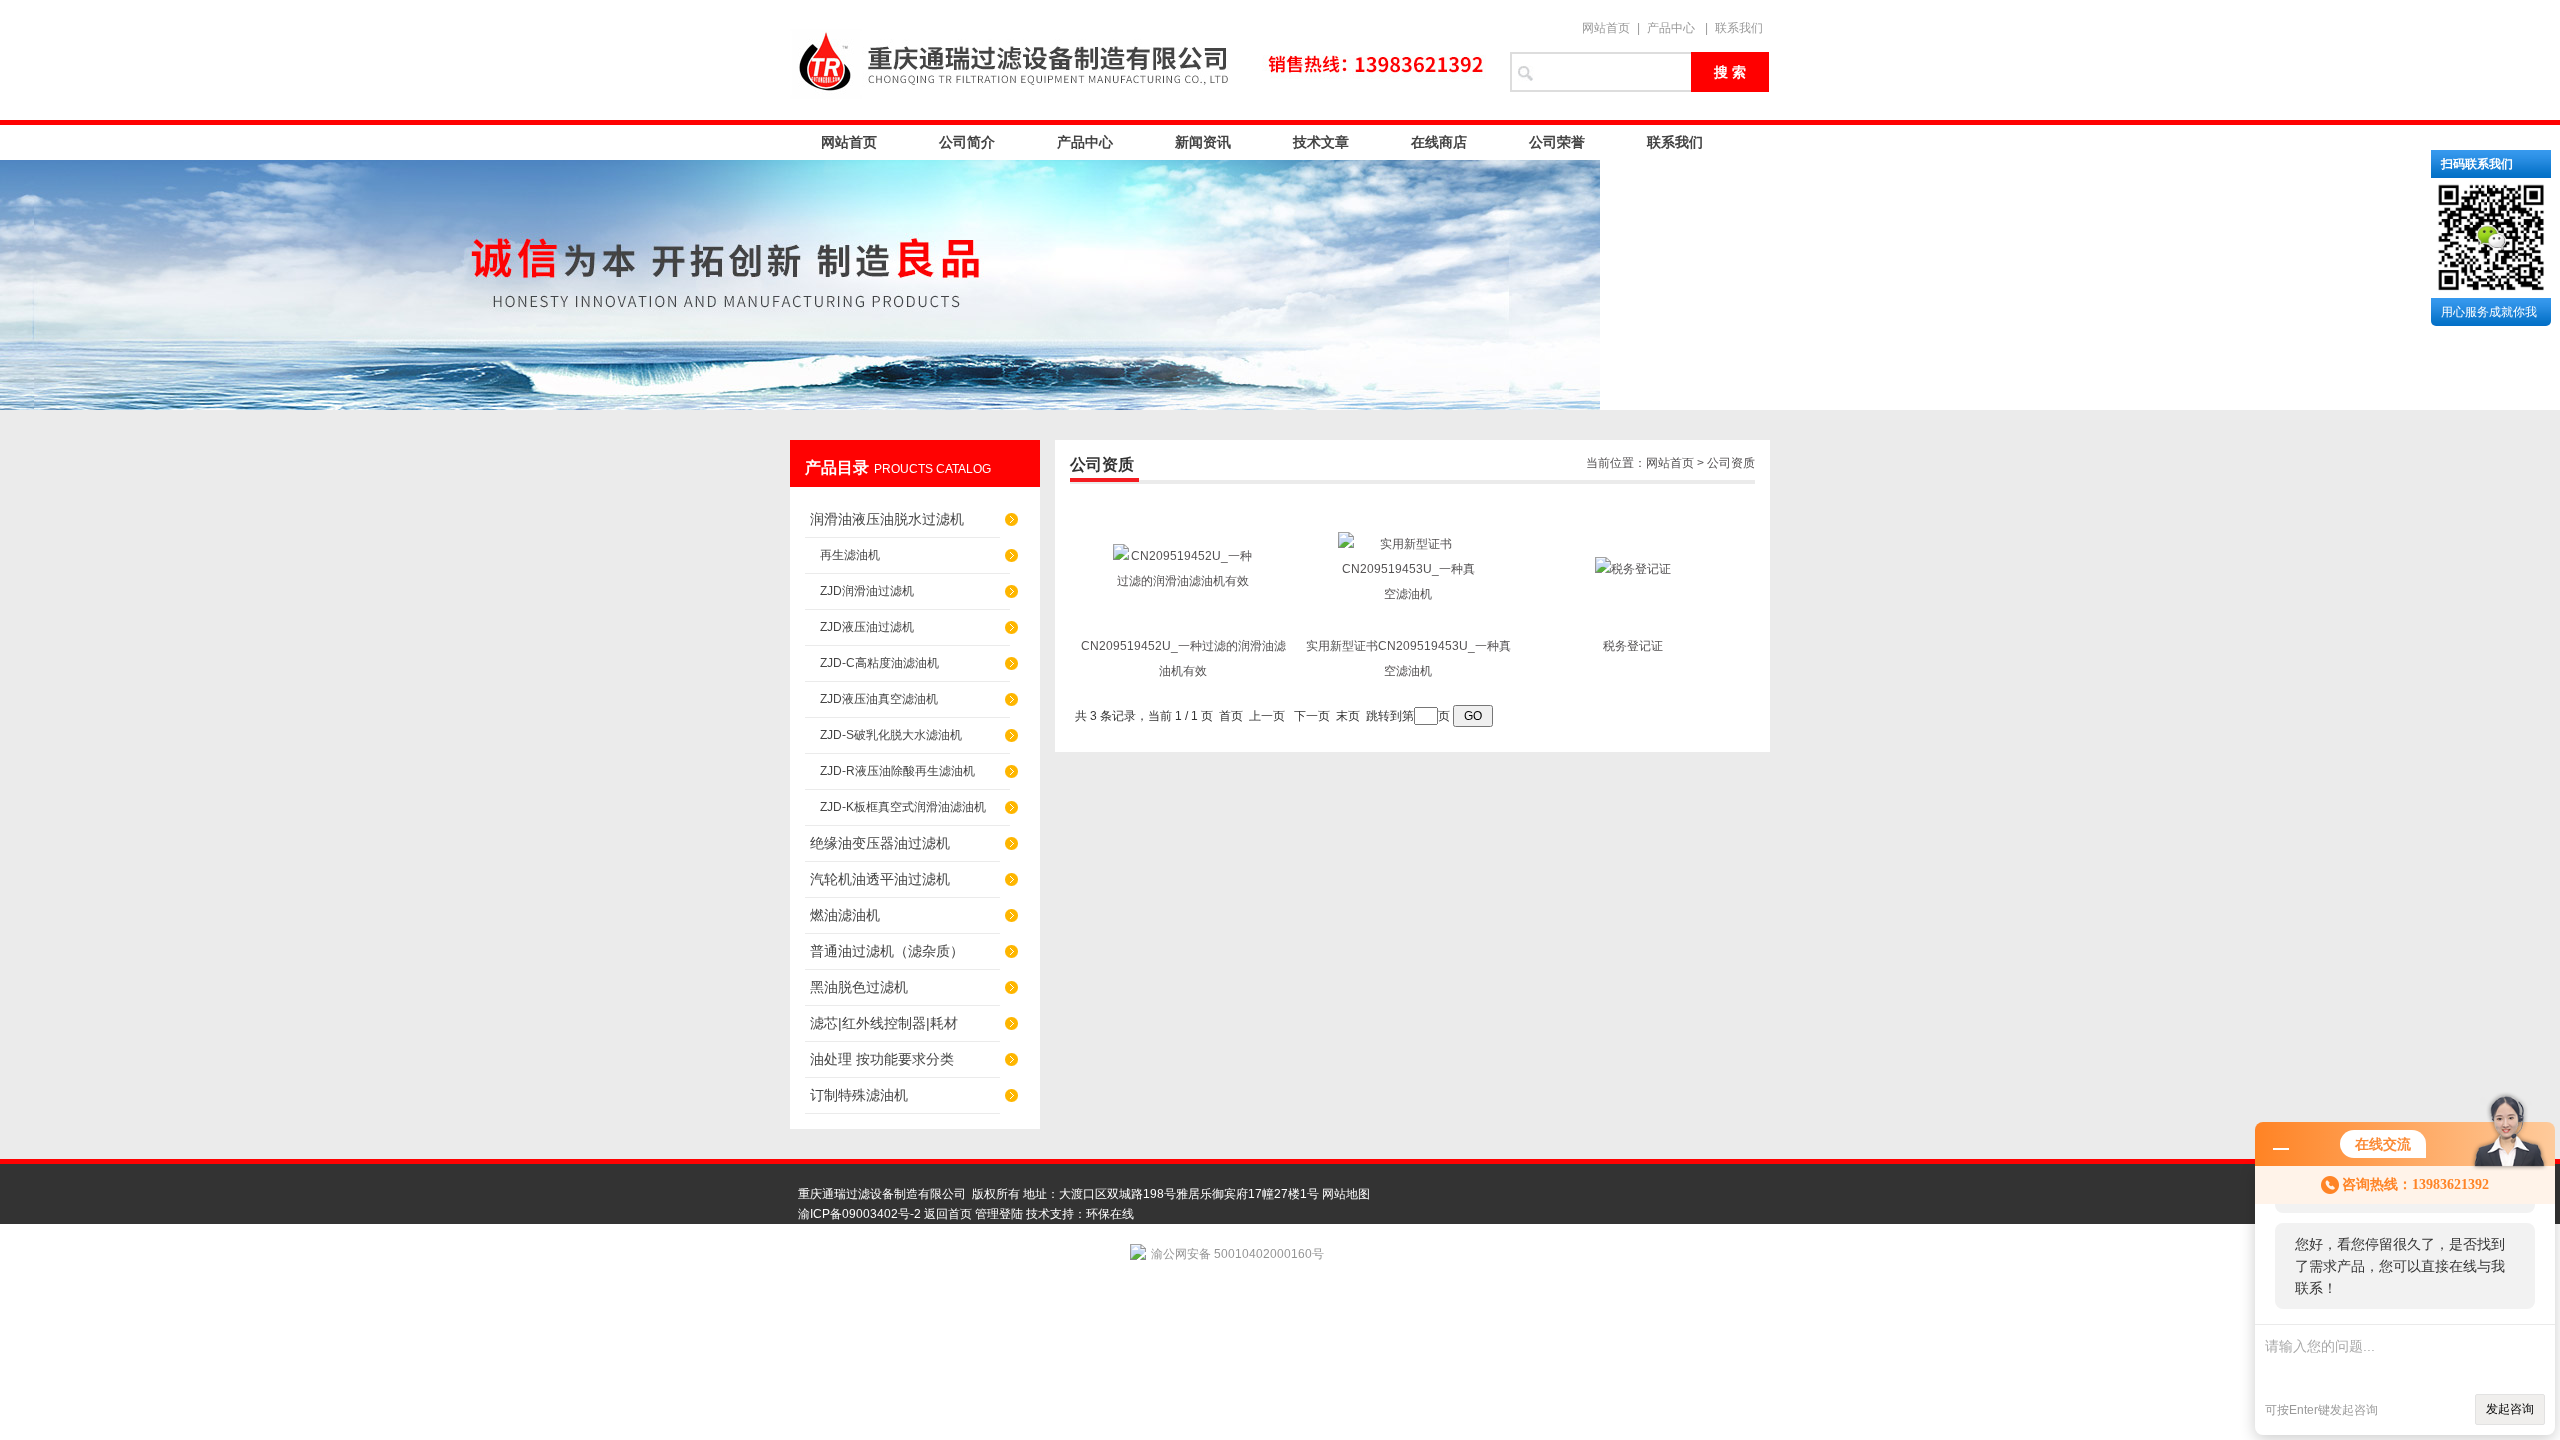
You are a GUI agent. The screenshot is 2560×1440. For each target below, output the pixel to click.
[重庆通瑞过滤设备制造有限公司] (1140, 60)
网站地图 (1346, 1194)
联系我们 (1739, 28)
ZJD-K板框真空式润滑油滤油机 (903, 807)
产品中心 (1671, 28)
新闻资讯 (1203, 142)
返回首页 (948, 1214)
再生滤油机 (850, 555)
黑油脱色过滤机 (859, 987)
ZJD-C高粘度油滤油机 (879, 663)
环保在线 (1110, 1214)
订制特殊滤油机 (859, 1095)
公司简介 (967, 142)
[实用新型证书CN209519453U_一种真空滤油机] (1408, 594)
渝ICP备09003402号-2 (859, 1214)
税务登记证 (1633, 646)
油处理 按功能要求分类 (882, 1059)
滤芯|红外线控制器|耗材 (884, 1023)
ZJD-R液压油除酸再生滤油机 (897, 771)
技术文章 (1321, 142)
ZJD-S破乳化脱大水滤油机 (891, 735)
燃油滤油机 (845, 915)
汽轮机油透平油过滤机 (880, 879)
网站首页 (1606, 28)
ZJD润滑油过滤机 (867, 591)
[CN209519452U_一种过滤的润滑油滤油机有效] (1183, 581)
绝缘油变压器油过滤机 (880, 843)
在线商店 (1439, 142)
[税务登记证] (1633, 569)
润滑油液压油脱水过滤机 (887, 519)
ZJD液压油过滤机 (867, 627)
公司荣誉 (1557, 142)
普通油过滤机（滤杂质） (887, 951)
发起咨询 (2510, 1409)
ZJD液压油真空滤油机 (879, 699)
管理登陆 (999, 1214)
